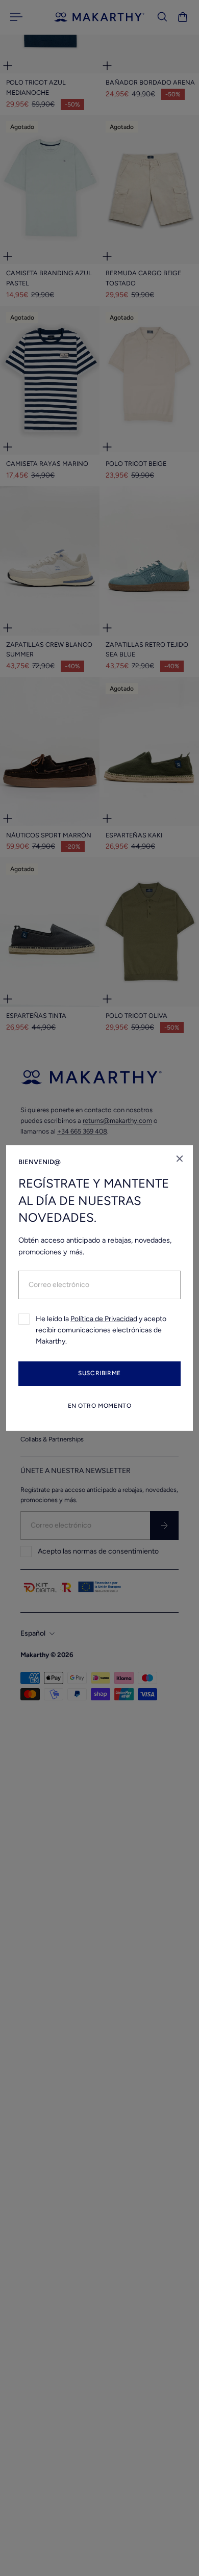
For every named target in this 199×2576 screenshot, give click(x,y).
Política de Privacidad (104, 1319)
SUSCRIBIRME (99, 1373)
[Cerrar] (180, 1159)
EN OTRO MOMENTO (100, 1406)
